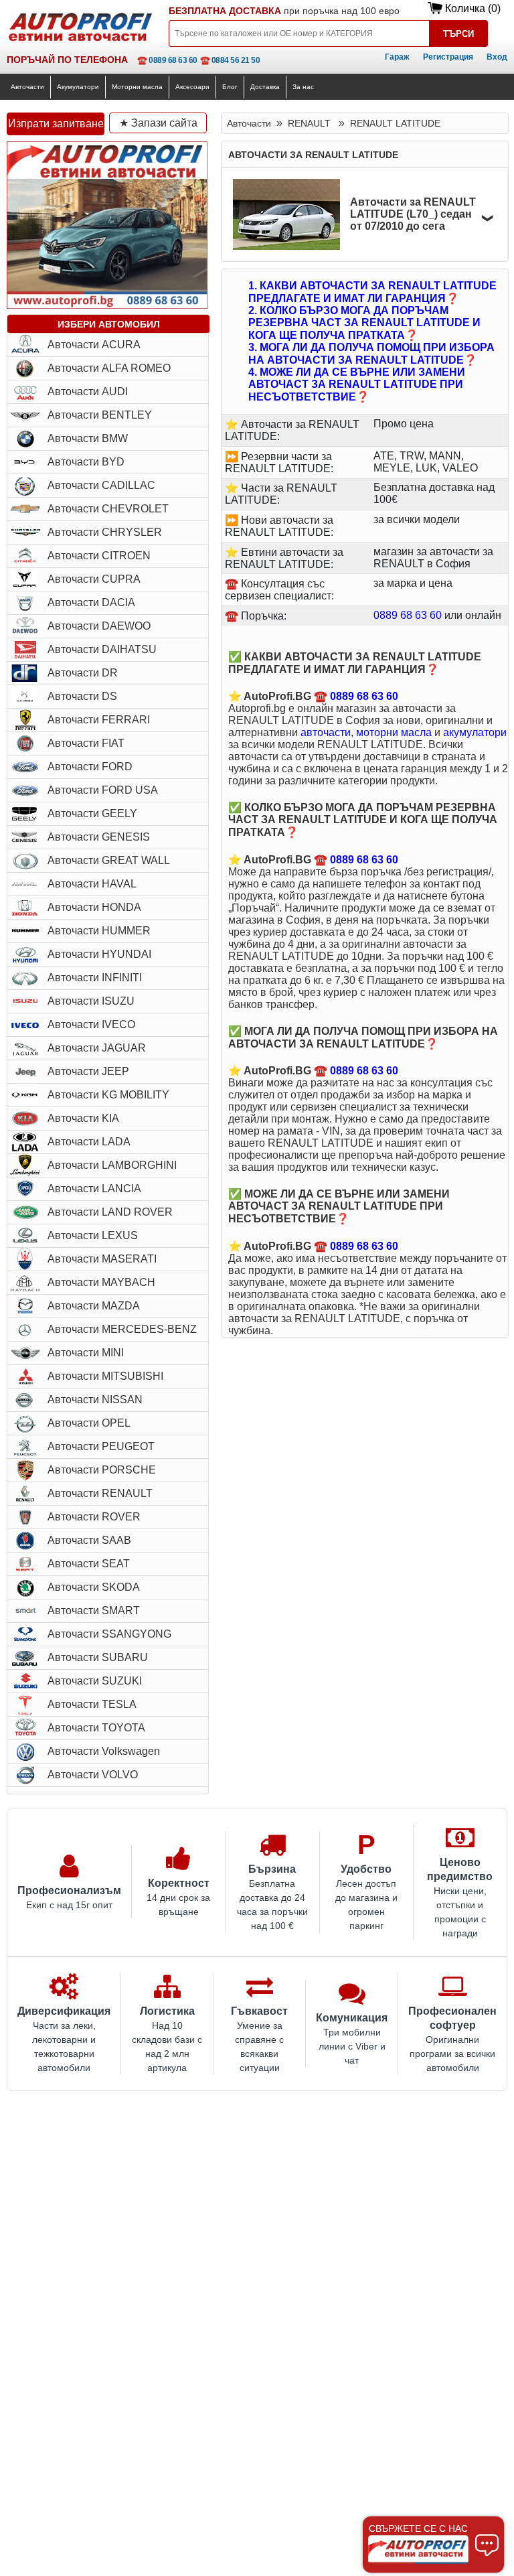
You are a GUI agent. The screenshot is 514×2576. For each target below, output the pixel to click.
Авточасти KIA (83, 1118)
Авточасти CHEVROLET (108, 509)
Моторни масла (137, 87)
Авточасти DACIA (91, 602)
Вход (497, 57)
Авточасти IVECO (91, 1024)
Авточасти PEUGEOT (101, 1446)
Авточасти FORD (90, 767)
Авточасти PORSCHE (102, 1470)
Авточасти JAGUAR (97, 1048)
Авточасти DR (83, 673)
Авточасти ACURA (94, 345)
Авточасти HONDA (94, 907)
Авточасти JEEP (88, 1071)
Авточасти (27, 87)
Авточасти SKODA (94, 1587)
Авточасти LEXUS (93, 1235)
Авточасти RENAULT (100, 1493)
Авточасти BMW (88, 438)
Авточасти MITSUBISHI (105, 1376)
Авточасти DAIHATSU (102, 649)
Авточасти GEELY (92, 813)
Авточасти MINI (86, 1353)
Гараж (397, 57)
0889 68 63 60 (408, 615)
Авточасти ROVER (94, 1517)
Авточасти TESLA (92, 1704)
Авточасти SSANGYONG (109, 1634)
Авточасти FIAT (86, 743)
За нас (303, 87)
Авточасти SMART (94, 1611)
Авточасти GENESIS (99, 837)
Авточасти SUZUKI (95, 1681)
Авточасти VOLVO (93, 1775)
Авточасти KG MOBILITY (108, 1095)
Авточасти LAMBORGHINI (112, 1165)
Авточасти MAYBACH (101, 1282)
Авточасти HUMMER (99, 931)
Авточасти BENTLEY (100, 415)
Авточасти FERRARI (99, 720)
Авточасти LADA (89, 1142)
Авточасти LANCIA (94, 1189)
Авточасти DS (82, 696)
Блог (230, 87)
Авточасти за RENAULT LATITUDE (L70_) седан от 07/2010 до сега (413, 214)
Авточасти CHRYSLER (105, 532)
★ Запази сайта (158, 123)
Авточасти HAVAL (92, 884)
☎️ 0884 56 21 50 (230, 60)
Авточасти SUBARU (98, 1657)
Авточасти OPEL (89, 1423)
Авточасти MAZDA (94, 1306)
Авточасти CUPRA (94, 579)
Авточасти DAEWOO (99, 626)
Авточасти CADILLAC (101, 485)
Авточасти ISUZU (91, 1001)
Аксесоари (192, 87)
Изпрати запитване (56, 124)
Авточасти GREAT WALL (109, 860)
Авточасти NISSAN (95, 1400)
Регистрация (448, 57)
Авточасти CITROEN (99, 556)
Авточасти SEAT (89, 1564)
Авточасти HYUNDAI (99, 954)
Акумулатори (78, 87)
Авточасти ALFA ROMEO (109, 368)
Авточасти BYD (86, 462)
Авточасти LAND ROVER (110, 1212)
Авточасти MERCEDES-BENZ (122, 1329)
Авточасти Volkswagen (104, 1751)
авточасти (326, 732)
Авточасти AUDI (88, 391)
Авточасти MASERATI (102, 1259)
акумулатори (475, 732)
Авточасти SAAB (89, 1540)
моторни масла (394, 732)
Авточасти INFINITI (95, 978)
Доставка (265, 87)
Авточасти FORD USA (103, 790)
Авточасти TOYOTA (96, 1728)
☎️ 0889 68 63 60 (167, 60)
